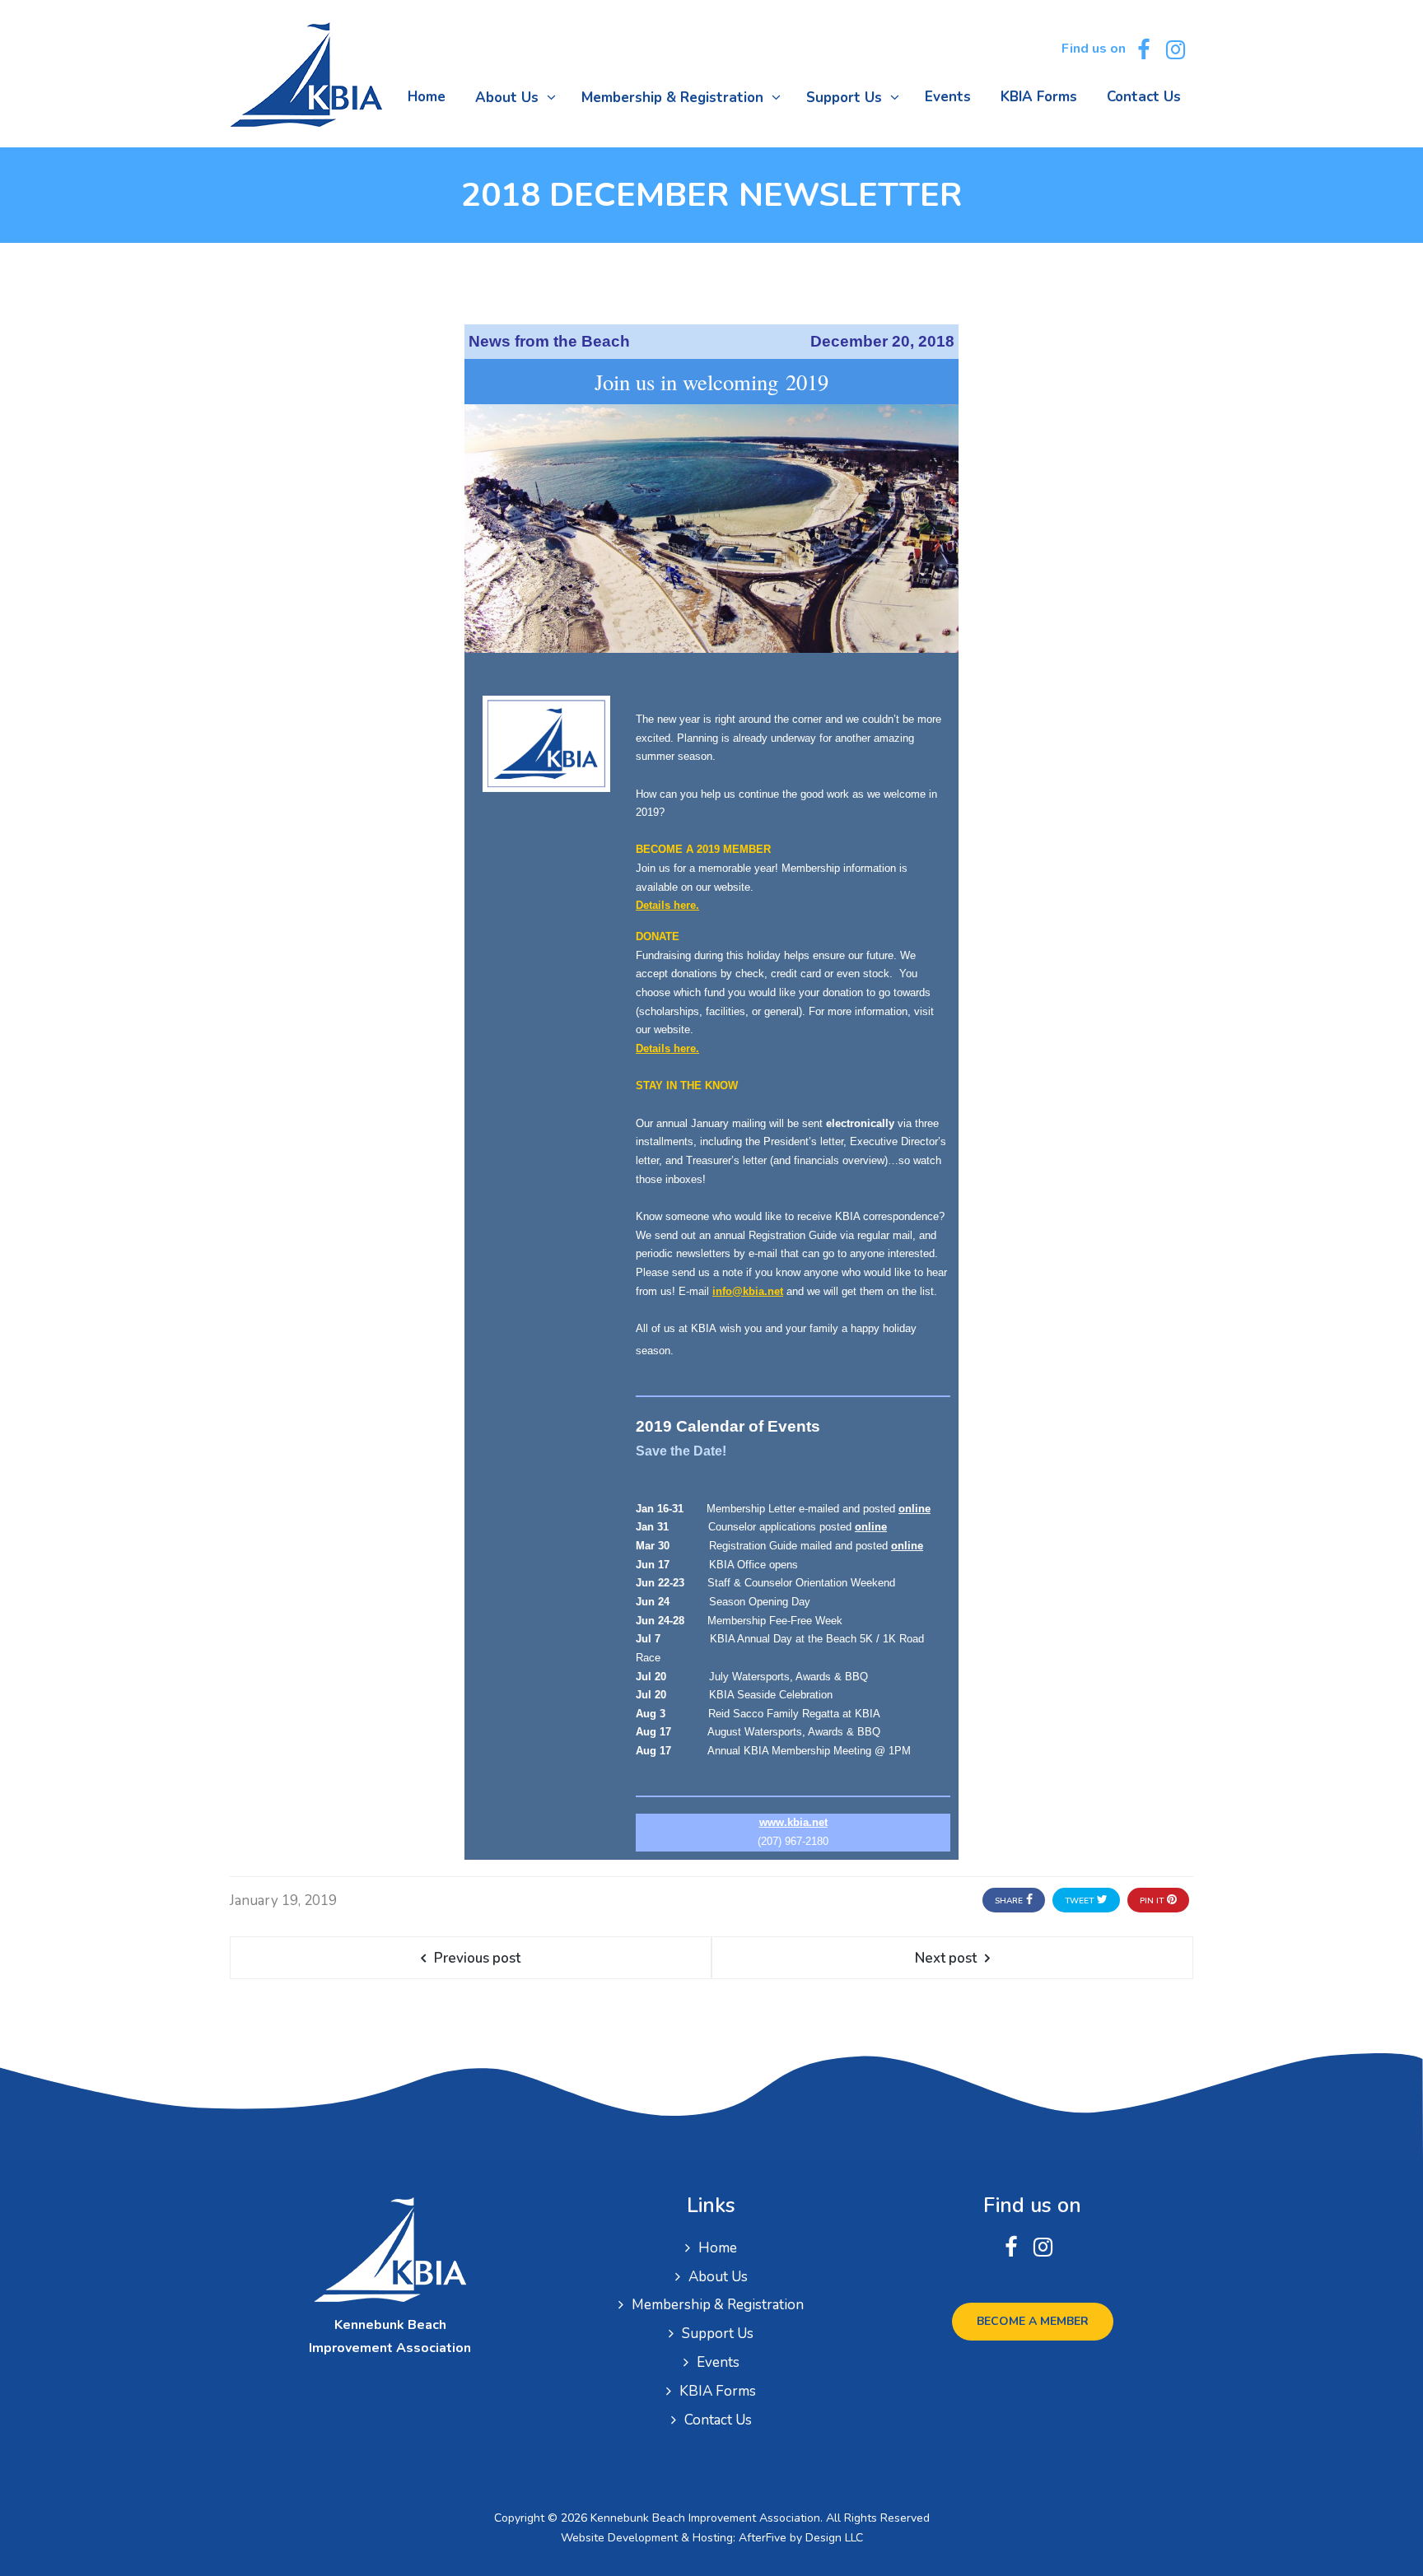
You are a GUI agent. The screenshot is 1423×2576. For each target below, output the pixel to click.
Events (718, 2362)
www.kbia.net (793, 1822)
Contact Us (718, 2420)
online (914, 1509)
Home (718, 2248)
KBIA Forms (718, 2391)
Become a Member (1033, 2321)
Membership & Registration (718, 2305)
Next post (946, 1958)
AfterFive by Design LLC (801, 2538)
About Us (718, 2277)
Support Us (718, 2334)
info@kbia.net (748, 1291)
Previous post (477, 1958)
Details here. (667, 905)
